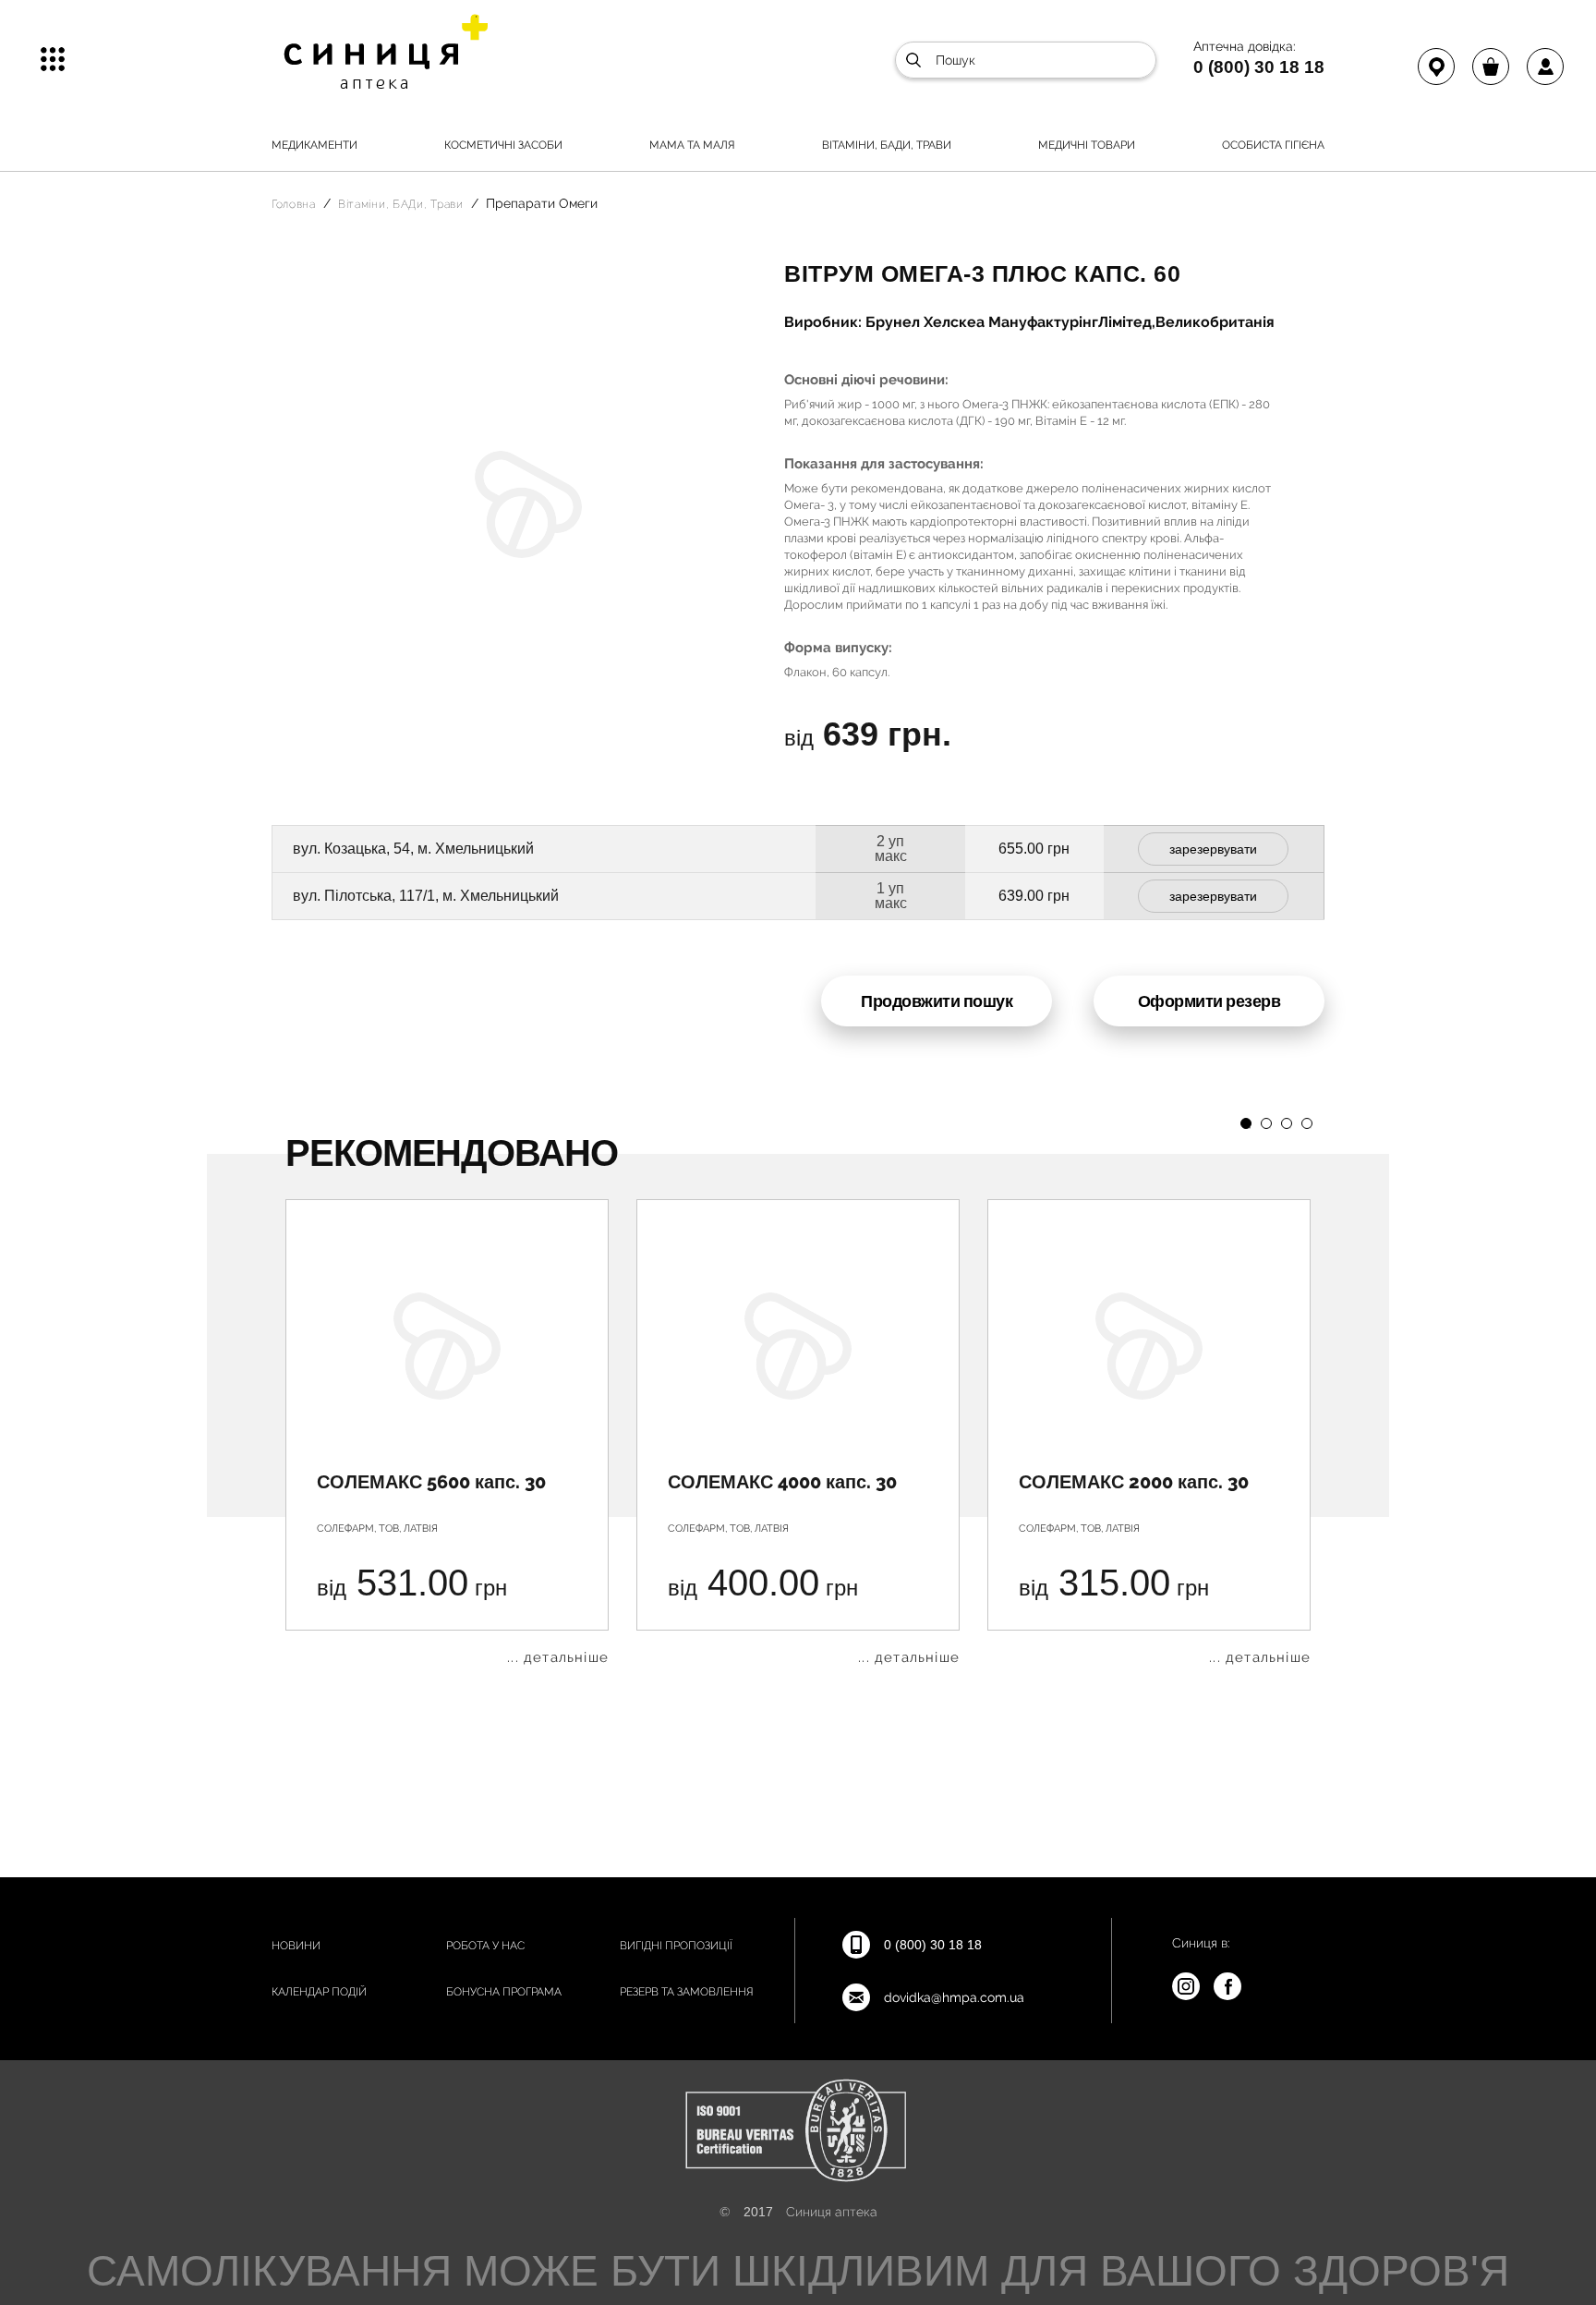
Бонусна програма (504, 1992)
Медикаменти (314, 145)
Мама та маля (692, 145)
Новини (296, 1946)
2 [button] (1266, 1123)
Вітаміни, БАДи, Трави (887, 145)
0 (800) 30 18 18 (1259, 67)
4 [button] (1307, 1123)
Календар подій (319, 1992)
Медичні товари (1087, 145)
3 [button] (1287, 1123)
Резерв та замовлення (687, 1992)
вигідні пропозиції (676, 1946)
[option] (447, 1432)
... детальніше (558, 1658)
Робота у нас (485, 1946)
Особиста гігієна (1273, 145)
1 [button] (1246, 1123)
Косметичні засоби (503, 145)
